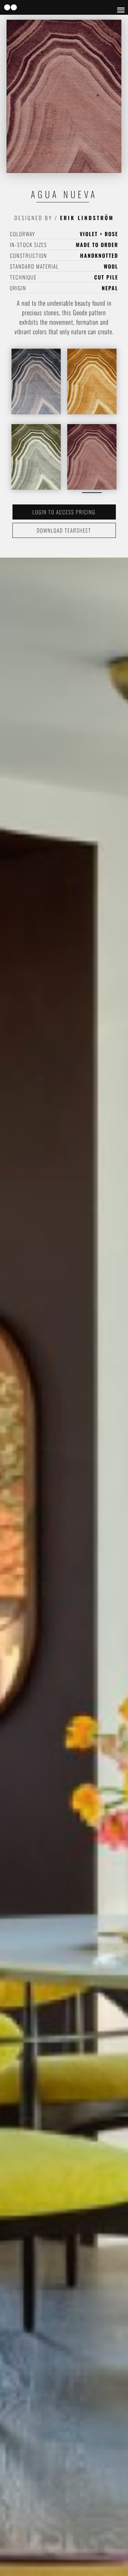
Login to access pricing (64, 512)
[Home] (11, 8)
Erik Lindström (87, 218)
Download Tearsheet (64, 530)
